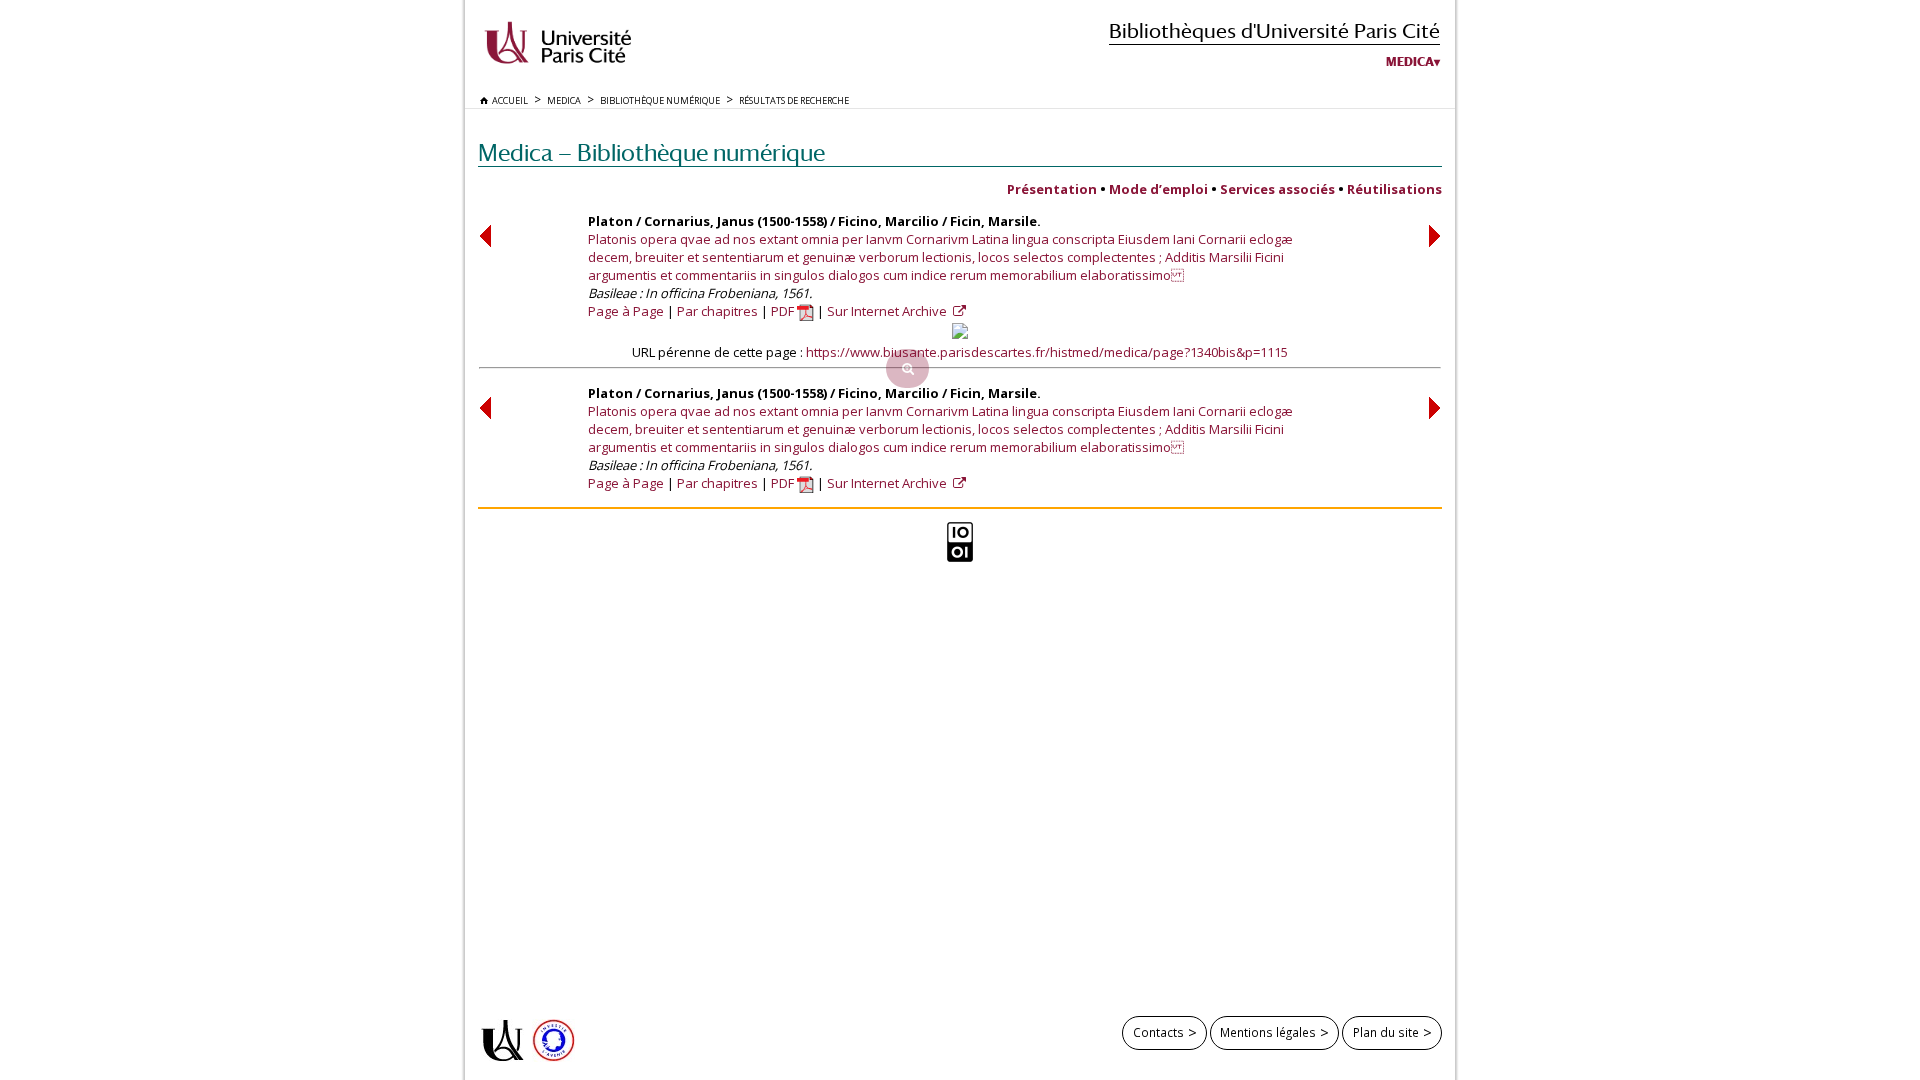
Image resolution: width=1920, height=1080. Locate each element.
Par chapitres (717, 311)
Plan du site (1386, 1032)
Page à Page (626, 311)
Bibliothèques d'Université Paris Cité (1274, 30)
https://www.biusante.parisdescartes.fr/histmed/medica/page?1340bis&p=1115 (1047, 352)
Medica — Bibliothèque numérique (651, 152)
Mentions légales (1268, 1032)
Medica (1410, 62)
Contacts (1158, 1032)
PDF (784, 311)
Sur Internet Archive (888, 311)
